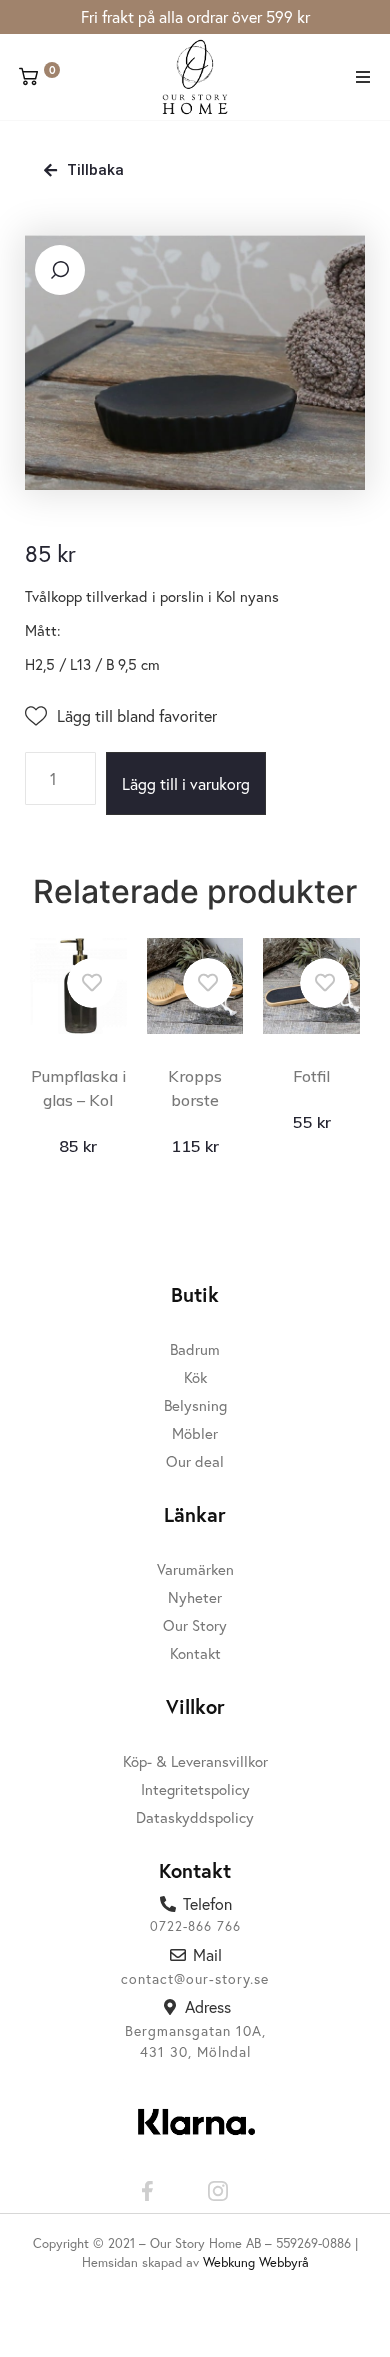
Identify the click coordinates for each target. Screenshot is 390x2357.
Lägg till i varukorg (186, 783)
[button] (362, 77)
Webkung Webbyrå (256, 2262)
